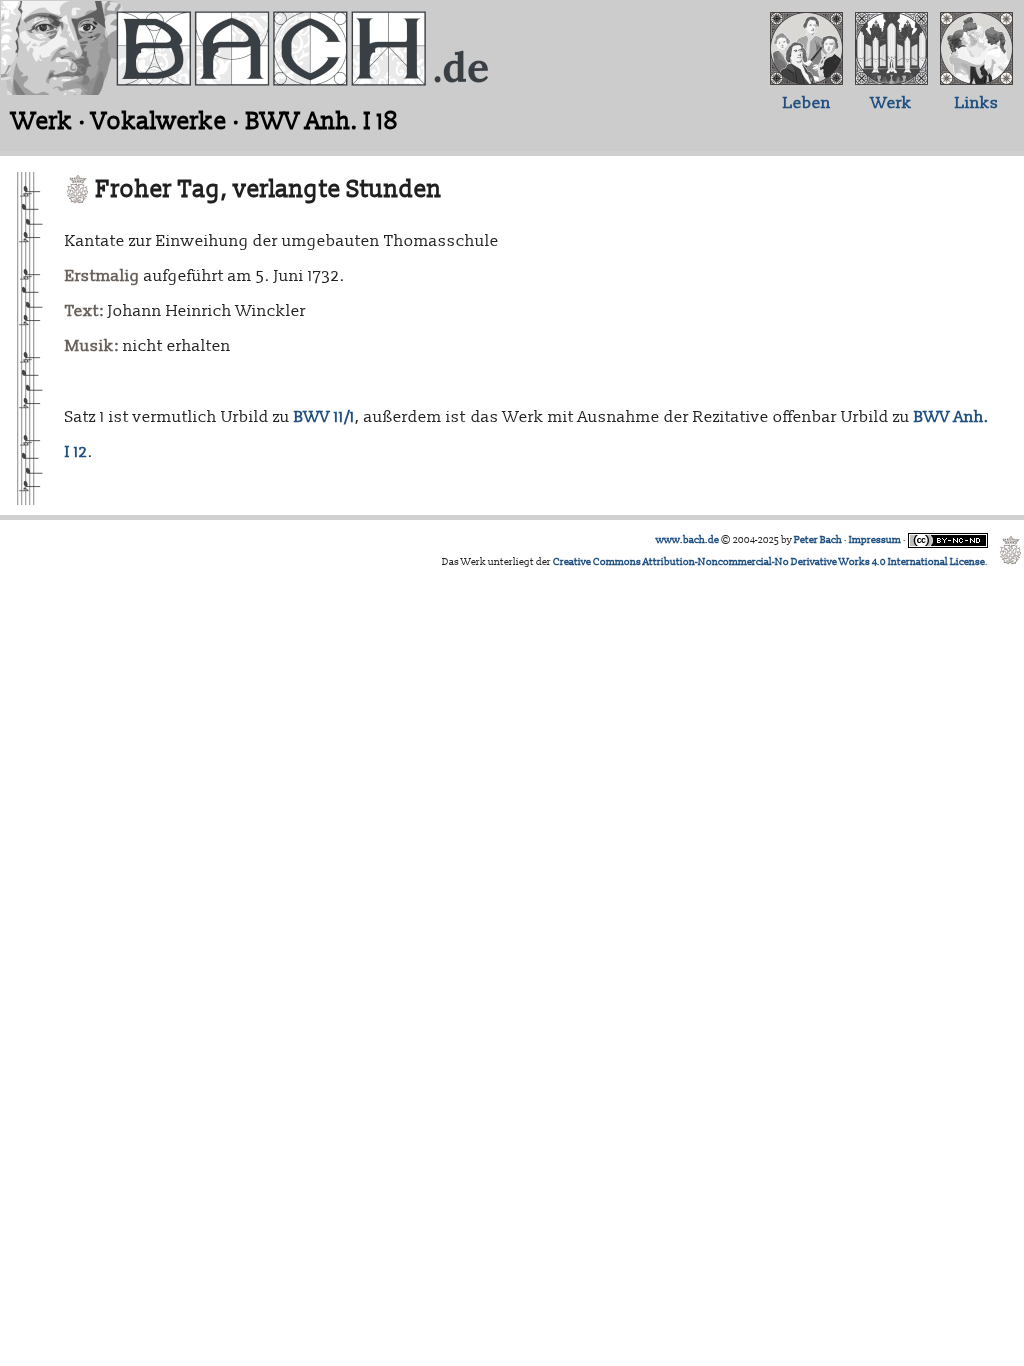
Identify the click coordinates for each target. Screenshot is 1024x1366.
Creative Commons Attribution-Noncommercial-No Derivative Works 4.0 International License (769, 562)
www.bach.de (687, 540)
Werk (891, 103)
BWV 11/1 (324, 417)
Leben (807, 103)
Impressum (875, 540)
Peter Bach (818, 540)
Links (977, 103)
